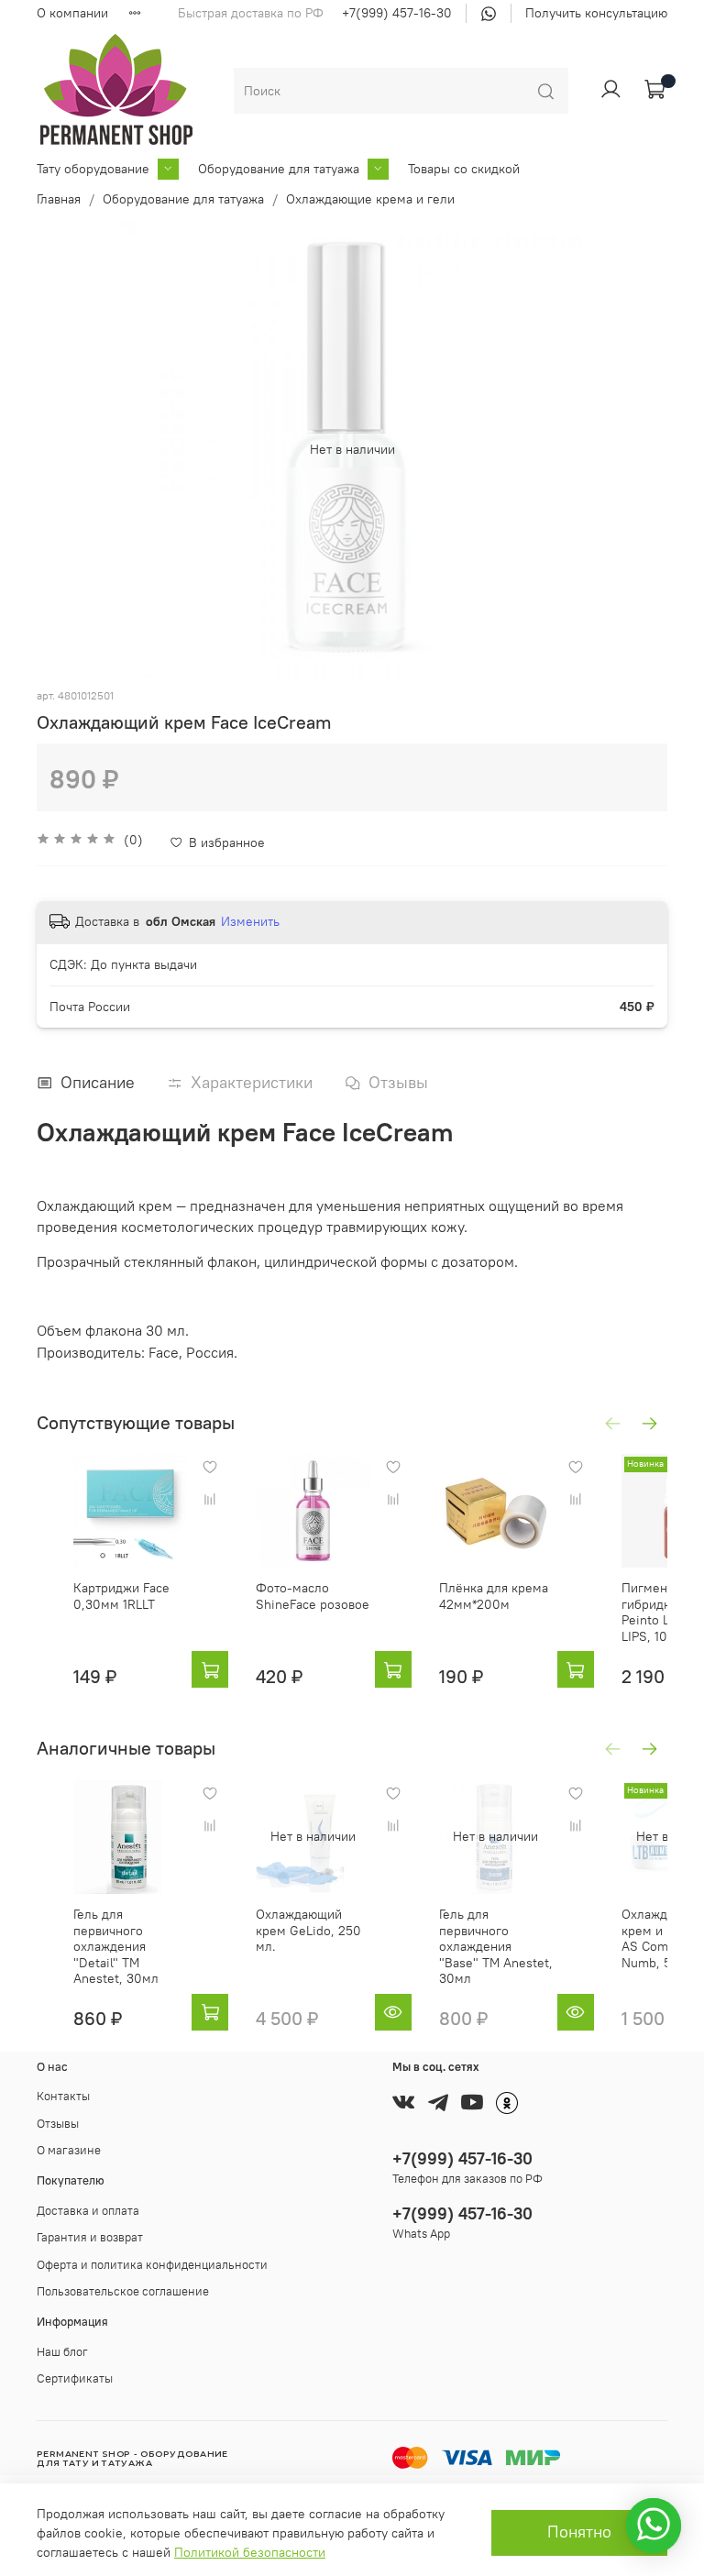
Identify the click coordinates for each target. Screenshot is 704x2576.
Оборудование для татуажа (279, 169)
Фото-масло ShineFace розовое (313, 1597)
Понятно (579, 2532)
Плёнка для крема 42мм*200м (494, 1597)
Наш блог (62, 2352)
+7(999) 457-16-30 (397, 13)
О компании (72, 13)
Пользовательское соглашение (123, 2291)
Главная (59, 199)
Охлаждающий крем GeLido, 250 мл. (308, 1930)
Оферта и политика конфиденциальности (152, 2265)
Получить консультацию (596, 13)
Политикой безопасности (250, 2552)
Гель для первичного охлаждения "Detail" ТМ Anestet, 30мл (116, 1946)
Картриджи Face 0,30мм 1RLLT (121, 1597)
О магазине (69, 2150)
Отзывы (58, 2124)
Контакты (63, 2096)
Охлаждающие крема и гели (370, 199)
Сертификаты (75, 2378)
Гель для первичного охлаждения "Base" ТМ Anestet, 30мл (496, 1946)
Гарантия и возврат (90, 2237)
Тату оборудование (93, 169)
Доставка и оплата (88, 2211)
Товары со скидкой (464, 169)
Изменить (250, 921)
